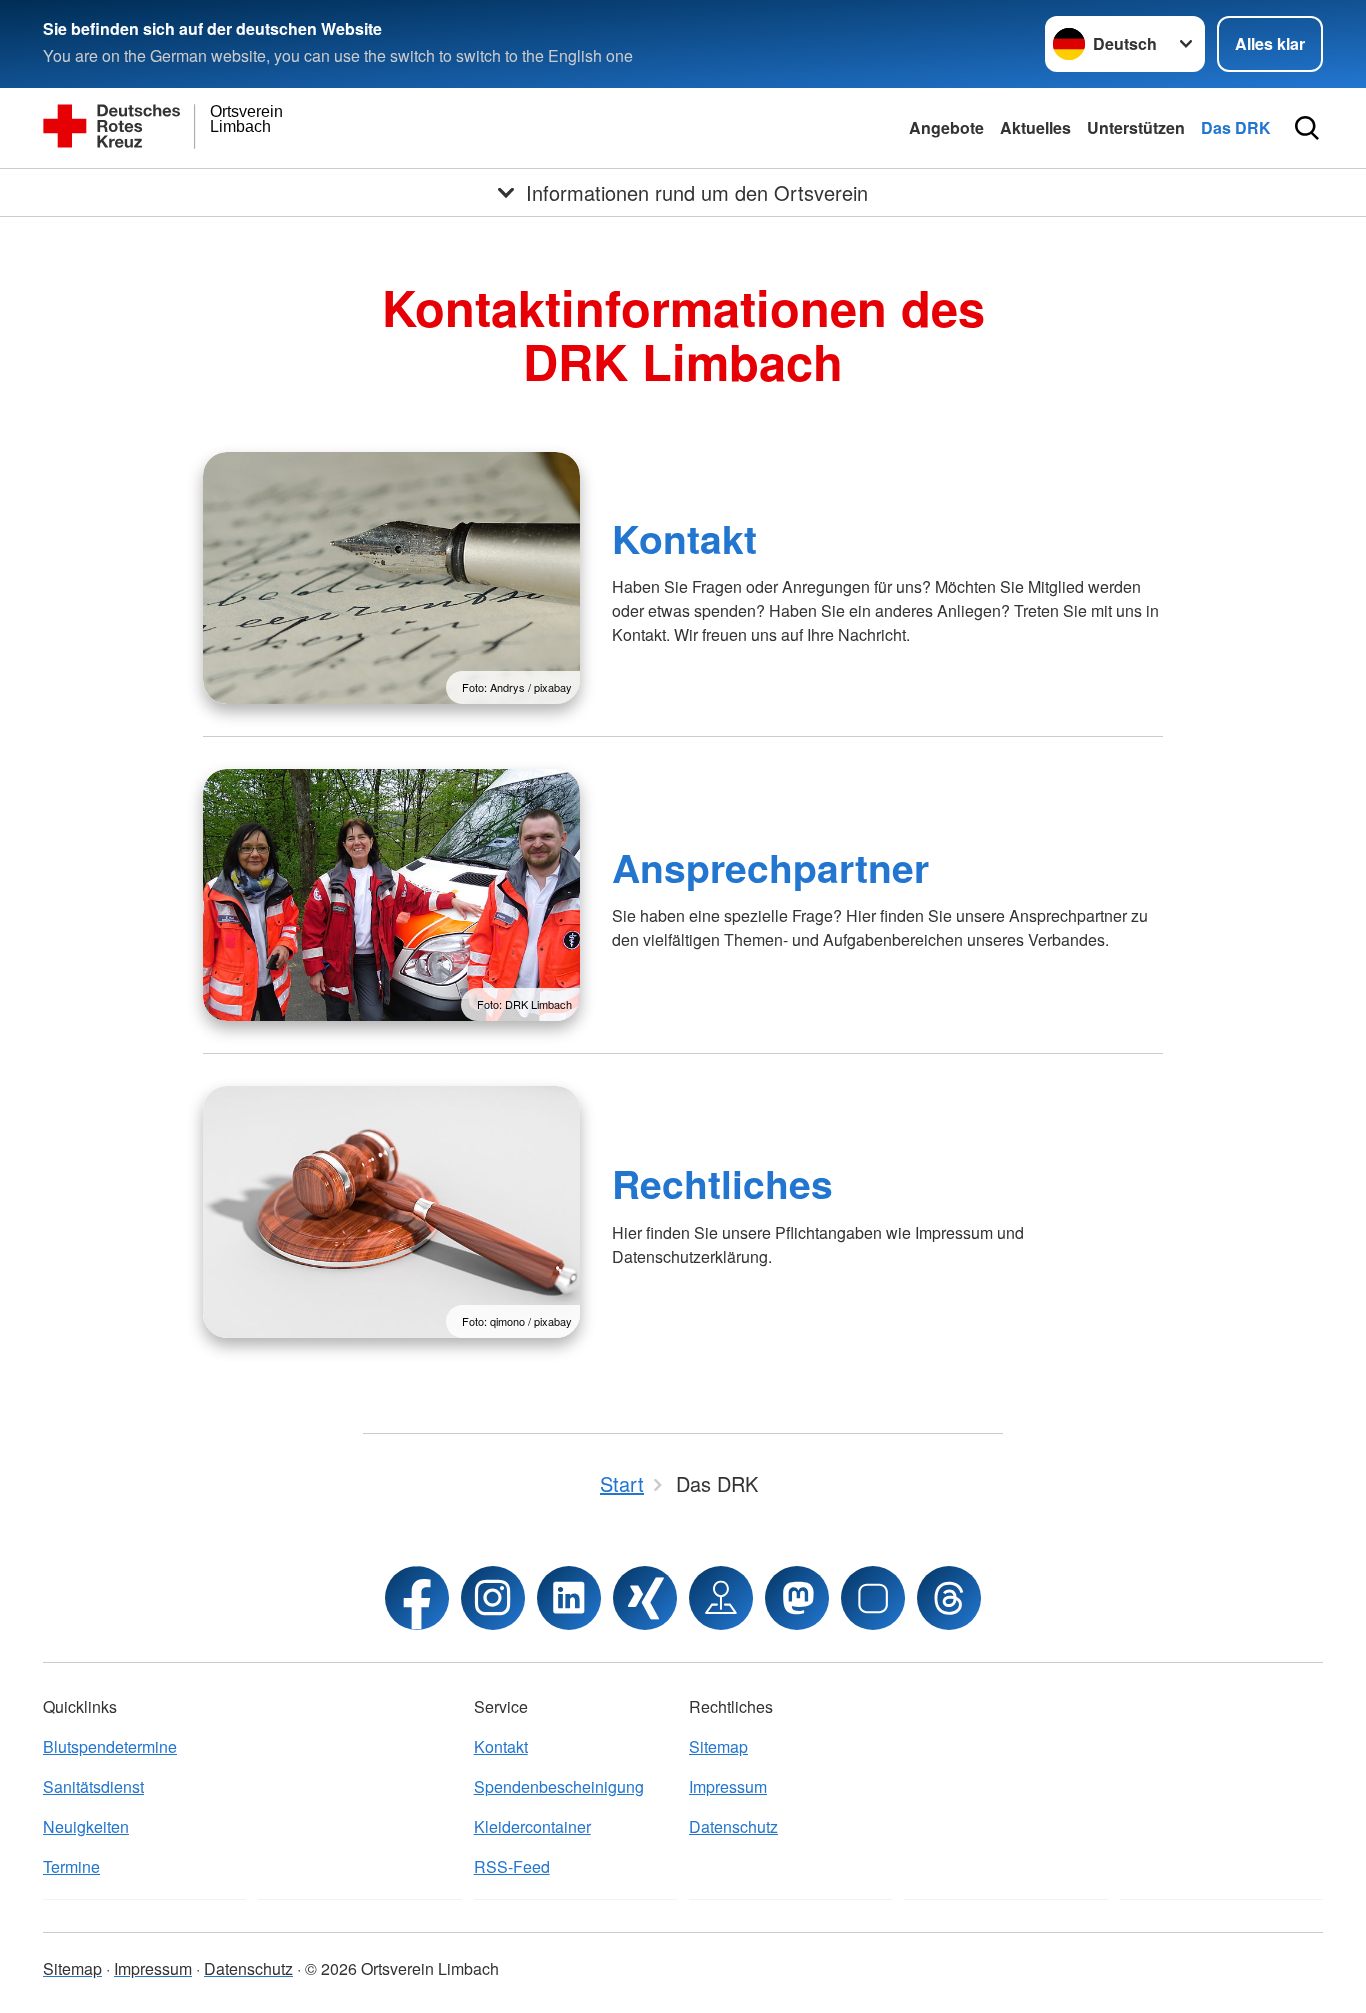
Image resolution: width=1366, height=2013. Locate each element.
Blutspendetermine (110, 1746)
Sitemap (718, 1746)
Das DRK (1236, 127)
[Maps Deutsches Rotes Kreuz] (721, 1598)
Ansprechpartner (770, 867)
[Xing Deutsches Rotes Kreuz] (645, 1598)
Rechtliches (722, 1183)
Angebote (946, 127)
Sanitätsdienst (93, 1786)
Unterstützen (1136, 127)
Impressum (728, 1786)
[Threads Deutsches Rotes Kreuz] (949, 1598)
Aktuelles (1035, 127)
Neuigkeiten (86, 1826)
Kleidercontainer (532, 1826)
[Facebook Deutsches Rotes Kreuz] (417, 1598)
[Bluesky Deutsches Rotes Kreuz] (873, 1598)
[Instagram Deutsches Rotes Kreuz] (493, 1598)
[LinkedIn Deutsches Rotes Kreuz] (569, 1598)
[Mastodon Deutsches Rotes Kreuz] (797, 1598)
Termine (71, 1866)
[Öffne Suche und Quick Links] (1307, 128)
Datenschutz (733, 1826)
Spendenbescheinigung (559, 1786)
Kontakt (684, 538)
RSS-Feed (512, 1866)
